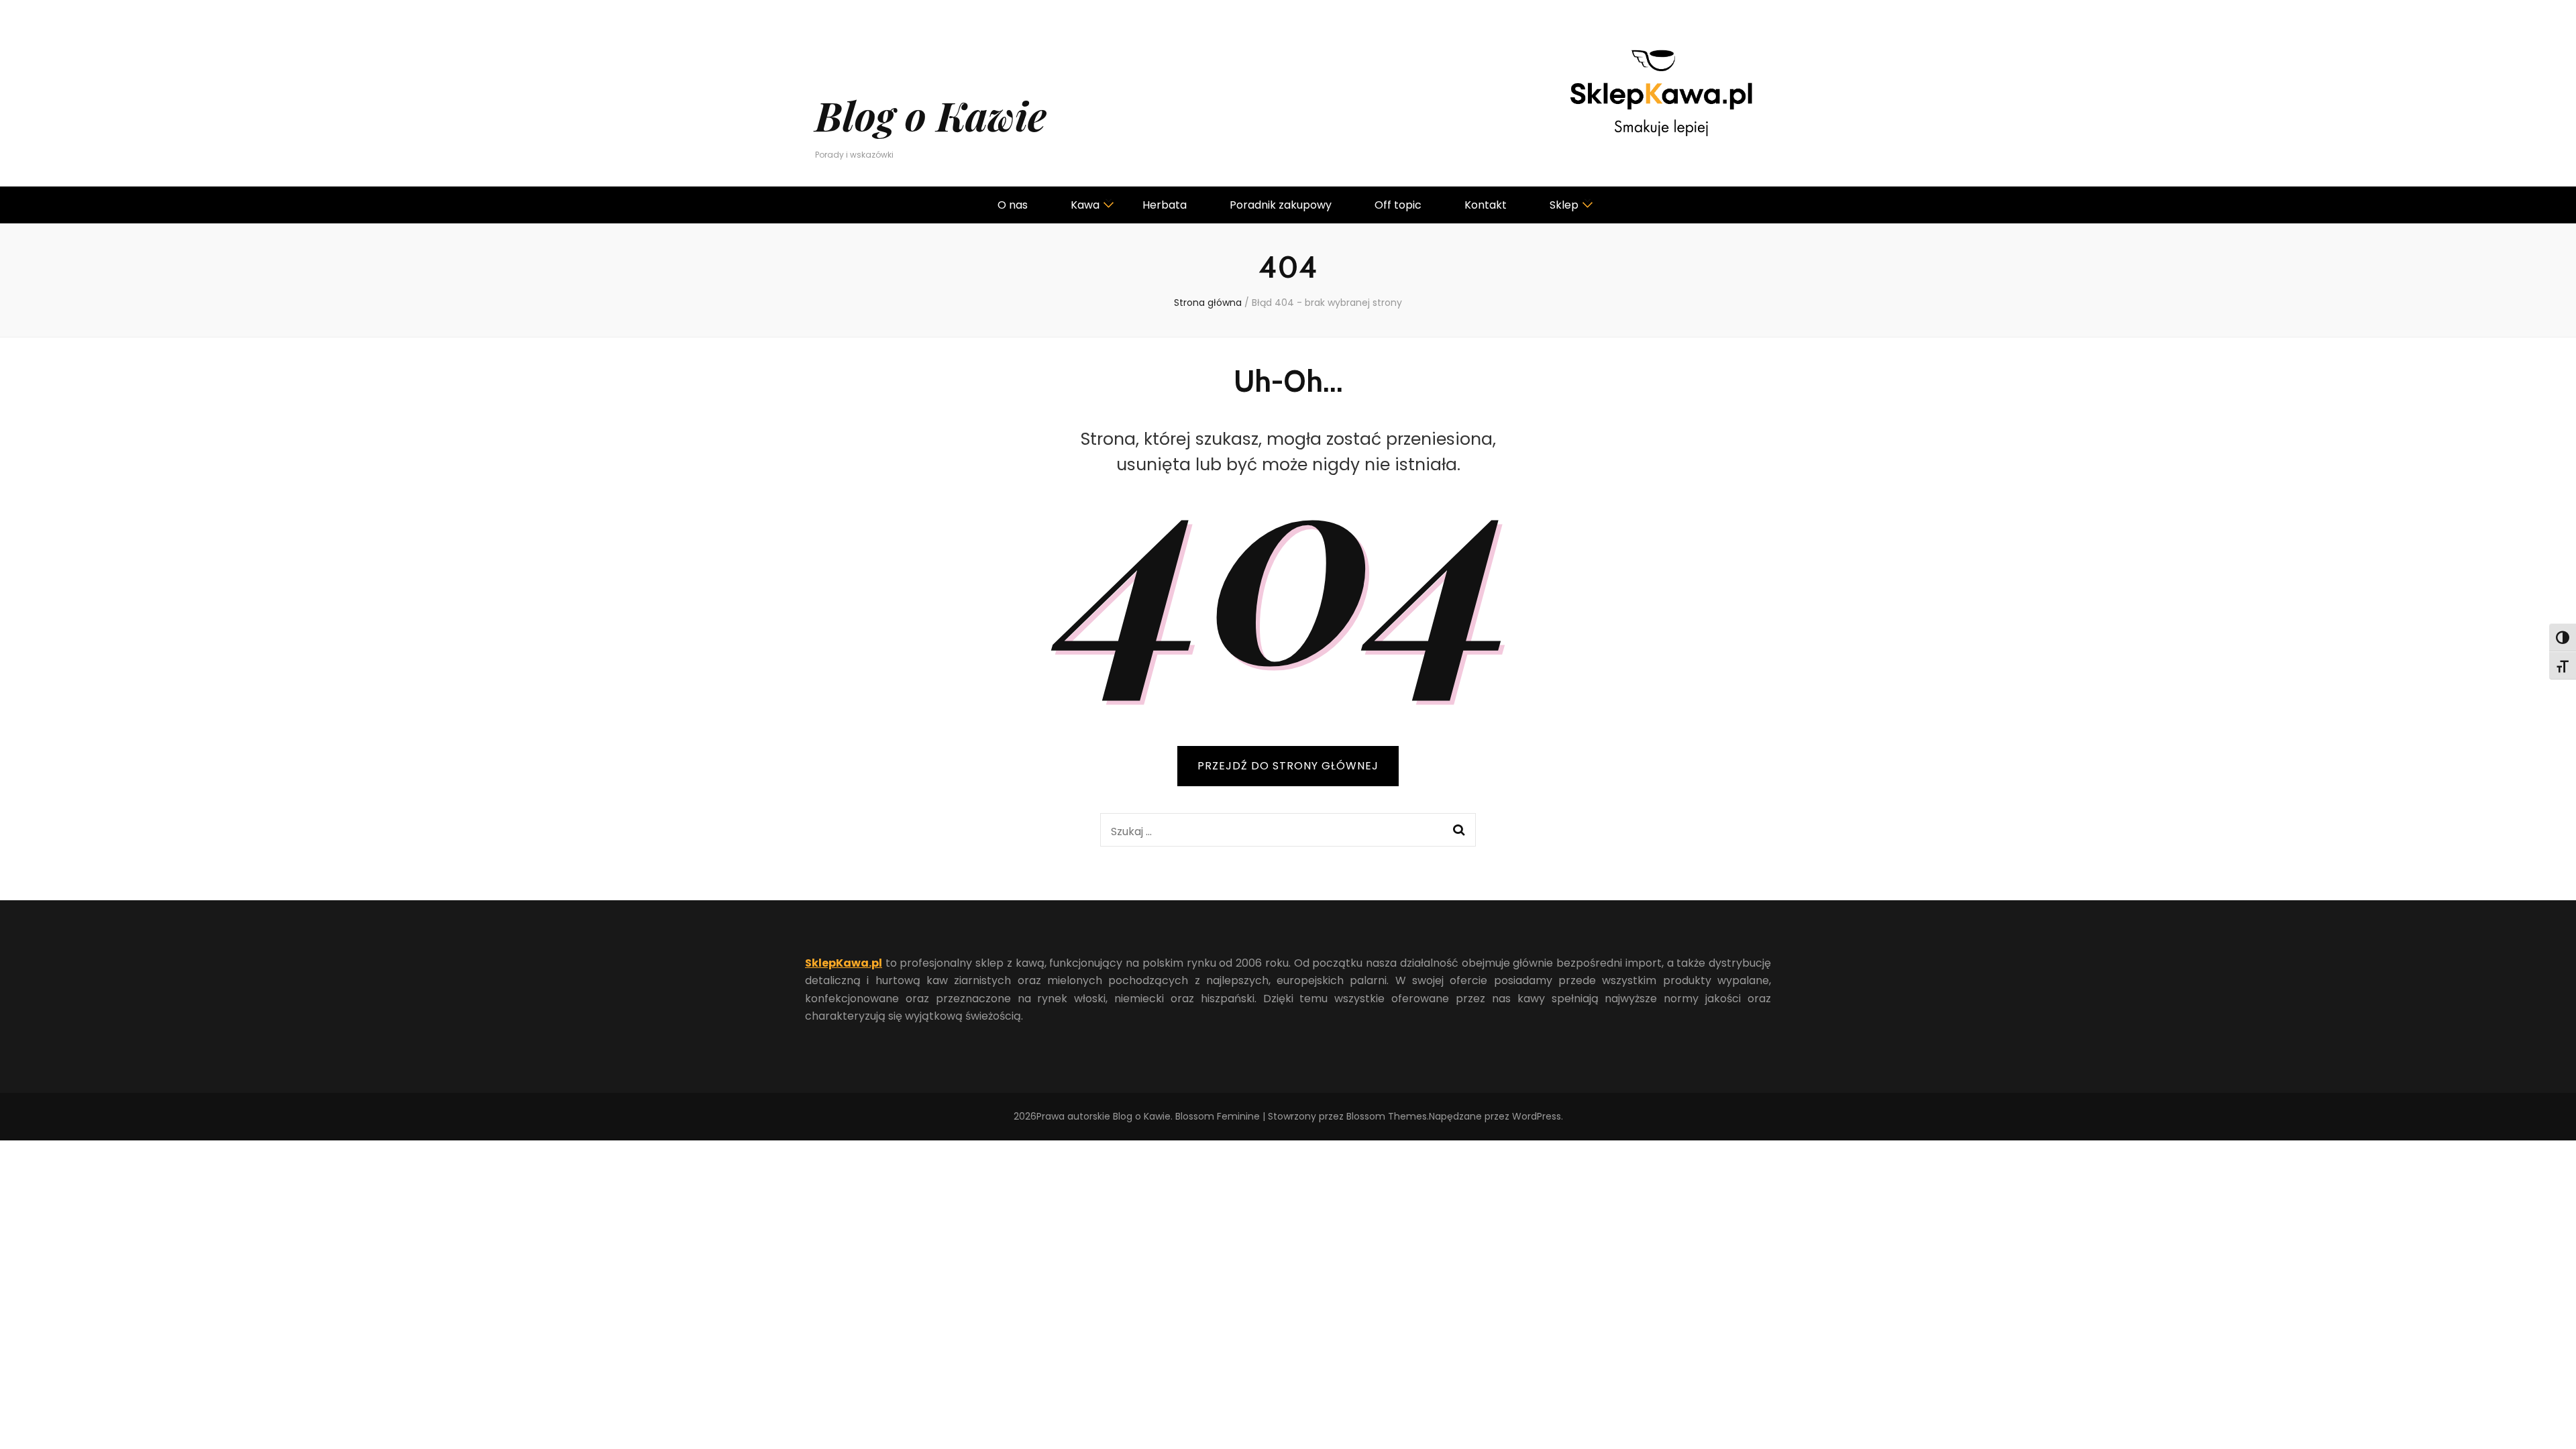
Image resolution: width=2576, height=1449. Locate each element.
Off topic (1398, 205)
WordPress (1537, 1116)
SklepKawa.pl (844, 963)
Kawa (1085, 205)
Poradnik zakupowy (1281, 205)
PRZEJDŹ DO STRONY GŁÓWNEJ (1288, 766)
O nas (1013, 205)
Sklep (1564, 205)
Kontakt (1486, 205)
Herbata (1165, 205)
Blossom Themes (1387, 1116)
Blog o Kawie (931, 115)
